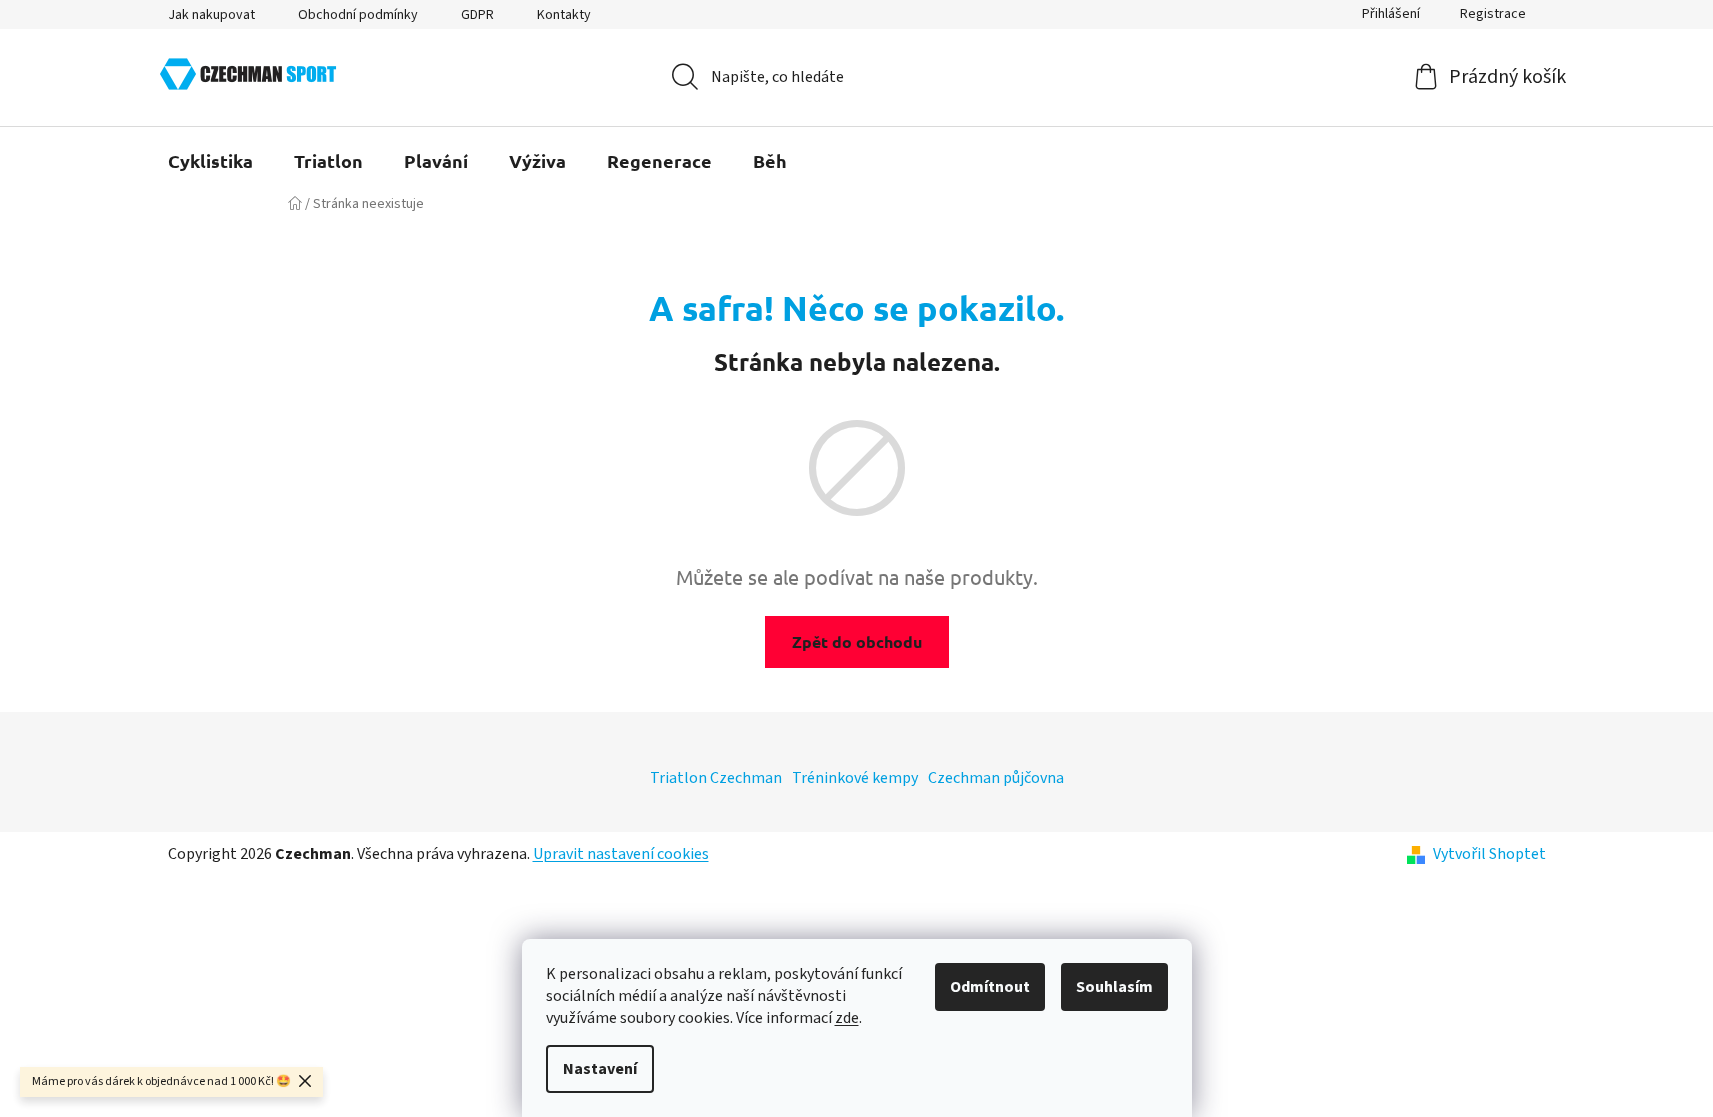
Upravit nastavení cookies (621, 854)
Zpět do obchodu (857, 641)
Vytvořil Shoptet (1489, 854)
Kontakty (564, 15)
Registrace (1493, 14)
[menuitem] (210, 161)
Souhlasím (1114, 987)
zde (847, 1018)
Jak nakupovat (211, 15)
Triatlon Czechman (716, 778)
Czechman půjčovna (996, 778)
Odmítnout (990, 987)
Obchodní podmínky (358, 15)
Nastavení (600, 1069)
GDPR (477, 15)
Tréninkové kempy (855, 778)
